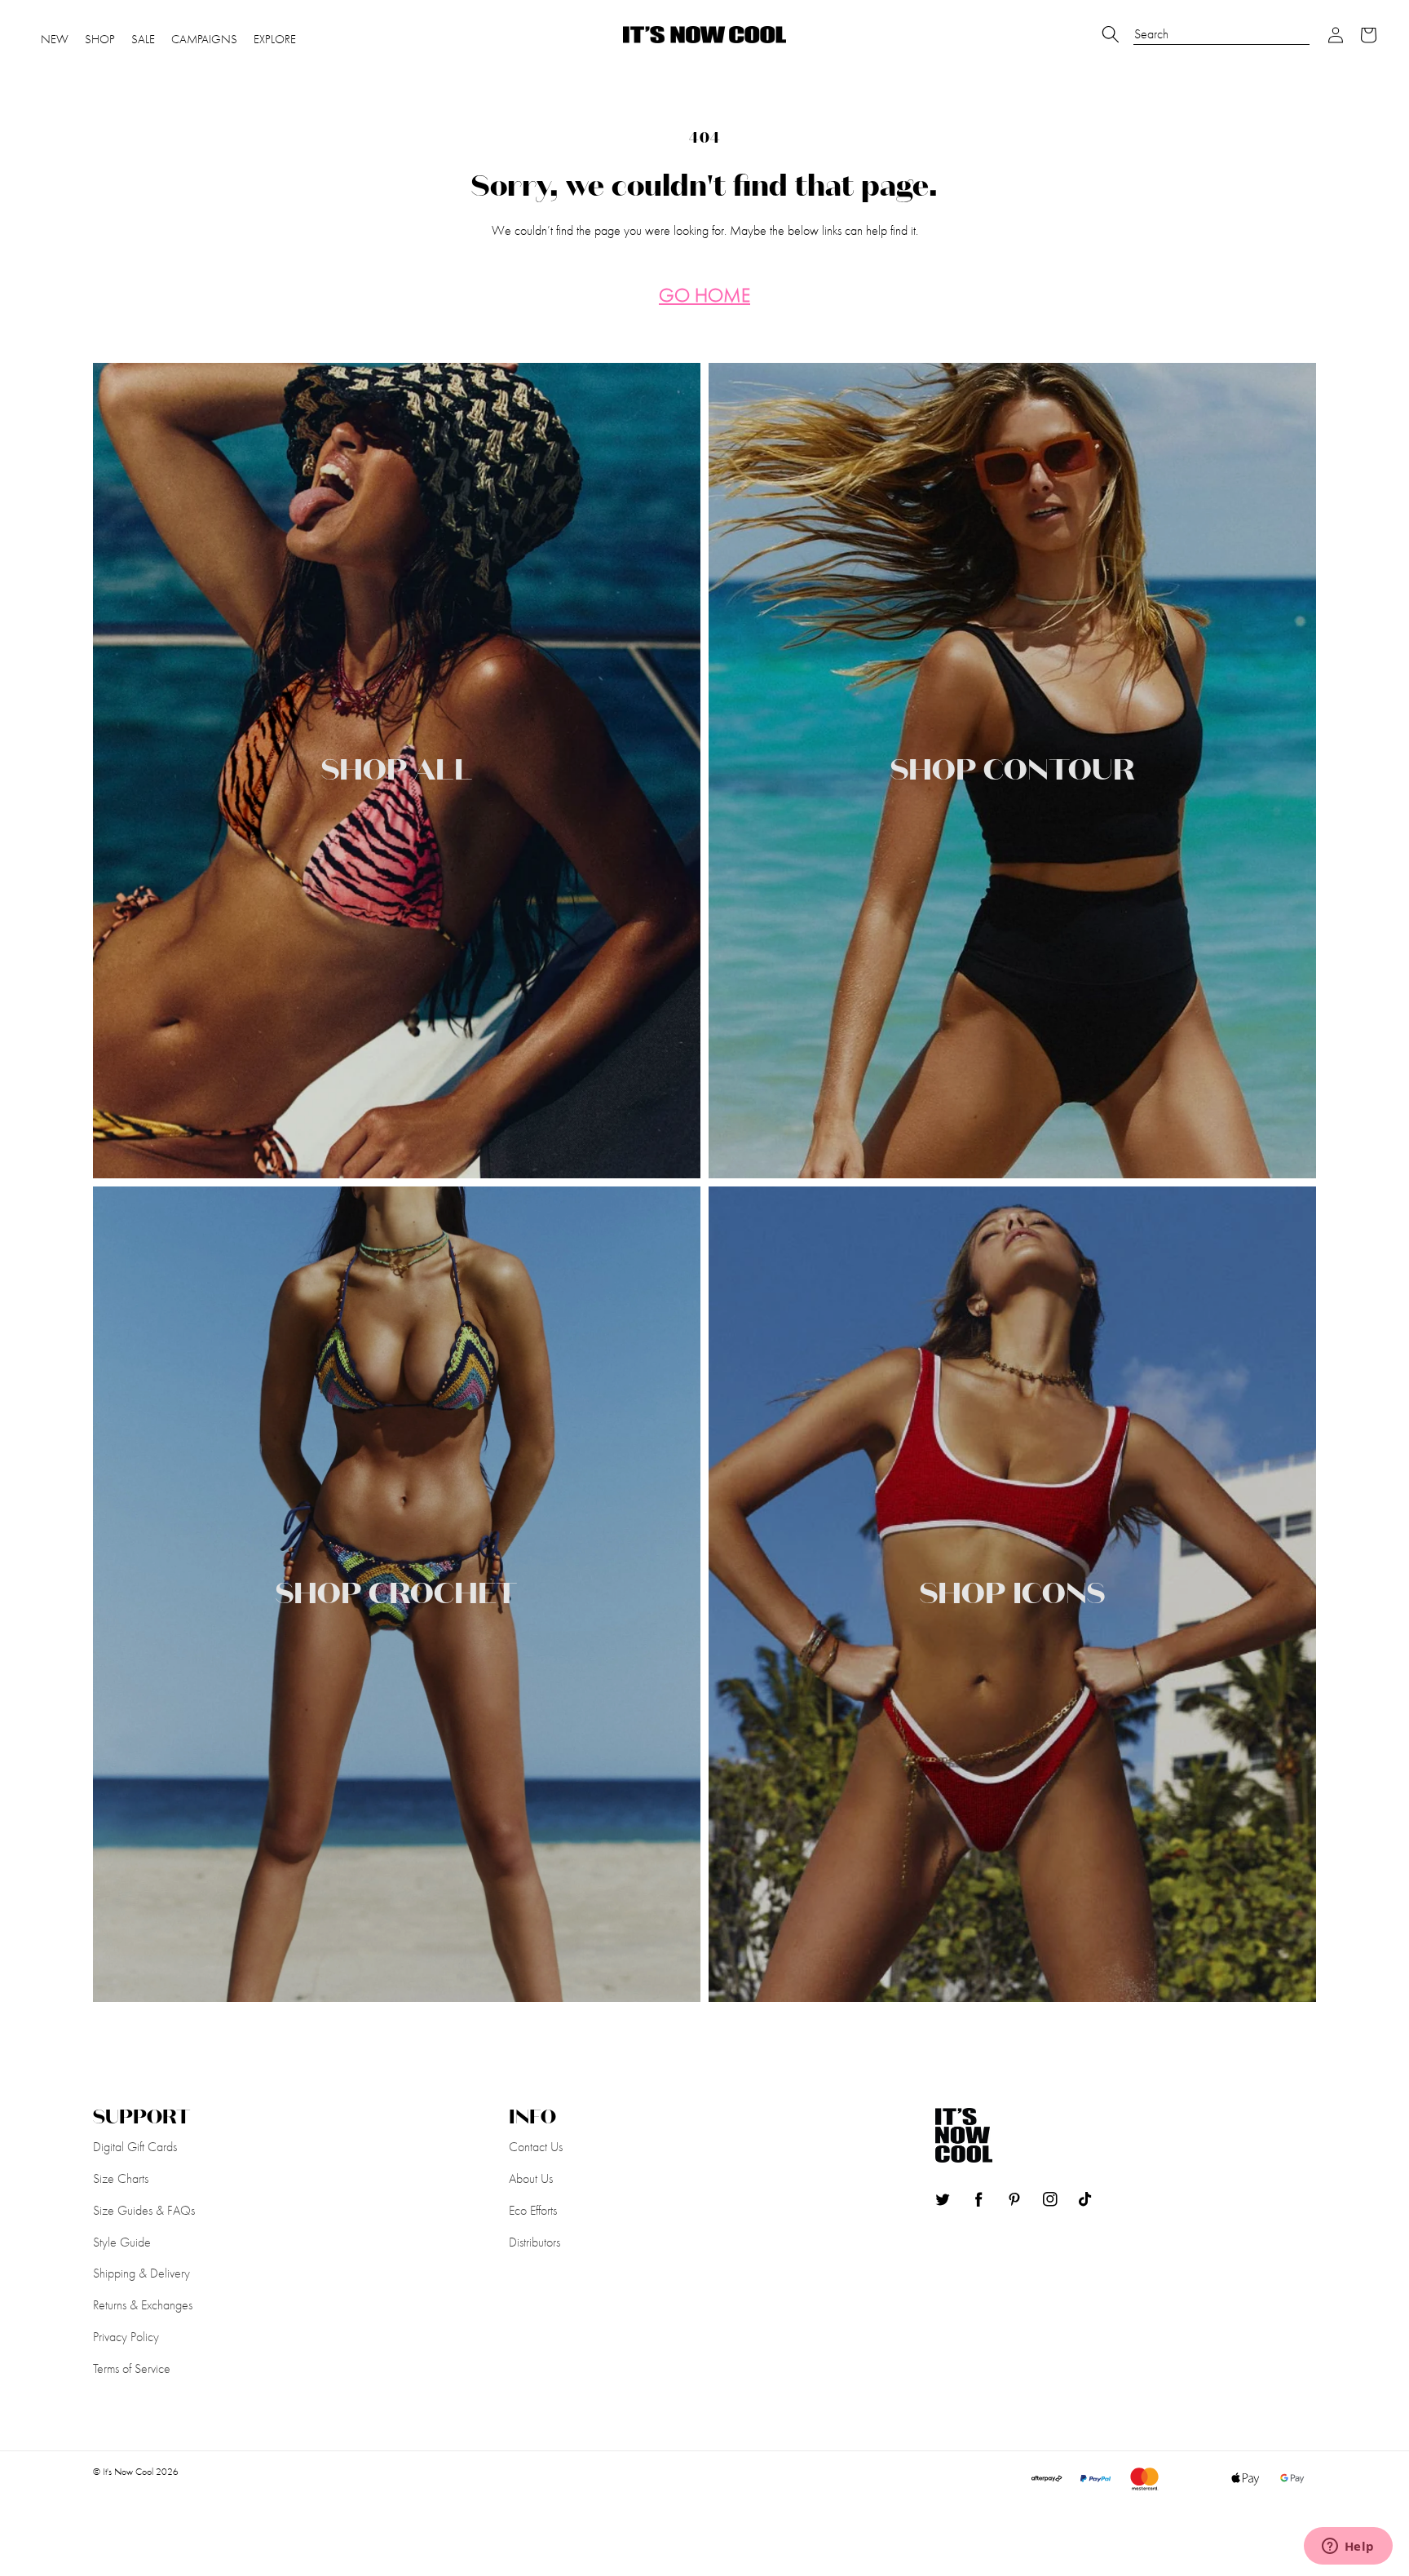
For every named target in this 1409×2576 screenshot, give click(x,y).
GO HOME (704, 296)
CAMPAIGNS (204, 39)
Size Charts (121, 2178)
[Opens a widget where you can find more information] (1348, 2547)
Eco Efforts (533, 2210)
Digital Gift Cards (135, 2147)
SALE (143, 39)
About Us (531, 2178)
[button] (1336, 35)
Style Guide (122, 2242)
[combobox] (1221, 27)
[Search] (1111, 34)
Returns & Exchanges (143, 2305)
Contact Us (536, 2147)
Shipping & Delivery (141, 2273)
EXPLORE (275, 39)
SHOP (100, 39)
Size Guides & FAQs (144, 2210)
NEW (55, 39)
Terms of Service (132, 2368)
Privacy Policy (126, 2337)
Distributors (534, 2242)
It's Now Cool (128, 2472)
